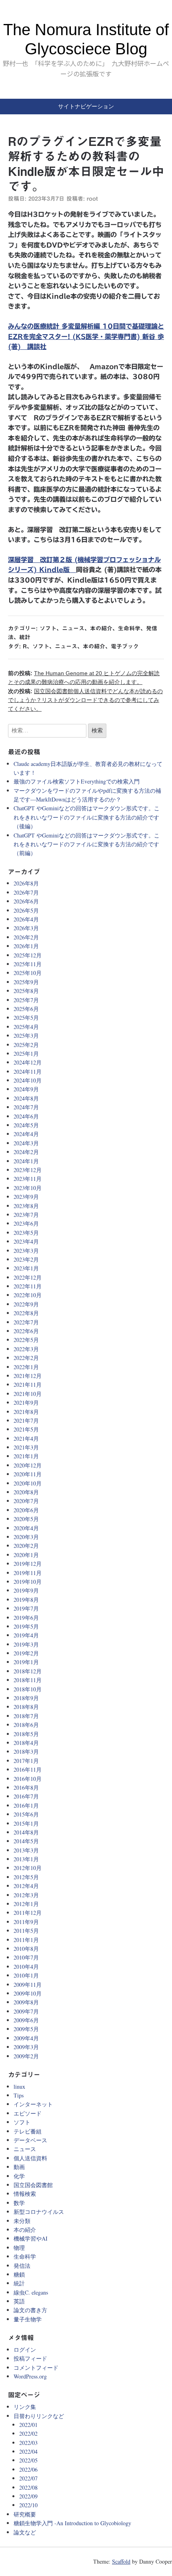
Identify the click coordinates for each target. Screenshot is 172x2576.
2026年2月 (26, 937)
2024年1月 (26, 1161)
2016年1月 (26, 1805)
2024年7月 (26, 1107)
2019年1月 (26, 1662)
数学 (19, 2203)
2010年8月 (26, 1949)
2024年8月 (26, 1098)
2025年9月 (26, 982)
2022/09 (28, 2496)
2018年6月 (26, 1725)
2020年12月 (28, 1465)
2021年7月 (26, 1421)
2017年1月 (26, 1761)
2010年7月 (26, 1957)
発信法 (22, 2266)
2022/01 (28, 2425)
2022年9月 (26, 1304)
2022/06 (28, 2469)
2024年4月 (26, 1134)
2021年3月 (26, 1447)
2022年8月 (26, 1313)
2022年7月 (26, 1322)
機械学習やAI (31, 2238)
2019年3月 (26, 1644)
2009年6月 (26, 2020)
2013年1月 (26, 1859)
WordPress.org (30, 2376)
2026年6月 (26, 901)
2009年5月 (26, 2029)
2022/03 (28, 2443)
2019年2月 (26, 1653)
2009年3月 (26, 2047)
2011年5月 (26, 1931)
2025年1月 (26, 1054)
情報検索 (25, 2194)
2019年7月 (26, 1608)
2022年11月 (28, 1286)
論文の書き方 (30, 2310)
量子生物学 (28, 2319)
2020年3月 (26, 1537)
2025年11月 (28, 964)
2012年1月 (26, 1904)
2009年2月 (26, 2056)
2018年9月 (26, 1698)
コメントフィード (36, 2368)
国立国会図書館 (33, 2185)
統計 (25, 637)
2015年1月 (26, 1823)
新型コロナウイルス (39, 2212)
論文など (25, 2532)
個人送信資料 (30, 2158)
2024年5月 (26, 1125)
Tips (19, 2095)
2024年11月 (28, 1072)
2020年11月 (28, 1474)
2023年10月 (28, 1188)
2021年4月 (26, 1439)
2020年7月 (26, 1501)
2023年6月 (26, 1223)
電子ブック (125, 646)
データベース (30, 2140)
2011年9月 (26, 1922)
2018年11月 (28, 1680)
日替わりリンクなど (39, 2416)
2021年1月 (26, 1456)
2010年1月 (26, 1975)
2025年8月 (26, 991)
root (92, 199)
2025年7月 (26, 1000)
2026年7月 (26, 892)
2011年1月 (26, 1940)
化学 (19, 2176)
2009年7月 (26, 2011)
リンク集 (25, 2407)
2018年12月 (28, 1671)
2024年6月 (26, 1116)
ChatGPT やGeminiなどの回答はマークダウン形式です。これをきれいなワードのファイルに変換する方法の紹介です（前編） (87, 844)
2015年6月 (26, 1814)
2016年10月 (28, 1779)
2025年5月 (26, 1018)
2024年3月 (26, 1143)
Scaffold (121, 2561)
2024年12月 (28, 1062)
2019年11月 (28, 1573)
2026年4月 (26, 919)
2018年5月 (26, 1734)
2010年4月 (26, 1967)
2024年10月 (28, 1080)
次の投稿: (85, 700)
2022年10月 (28, 1295)
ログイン (25, 2350)
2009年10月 (28, 1993)
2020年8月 (26, 1492)
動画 (19, 2167)
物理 (19, 2248)
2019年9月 (26, 1590)
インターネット (33, 2104)
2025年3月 (26, 1036)
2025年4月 (26, 1027)
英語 (19, 2301)
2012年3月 (26, 1895)
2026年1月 (26, 946)
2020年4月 (26, 1528)
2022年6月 (26, 1331)
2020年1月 (26, 1555)
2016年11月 (28, 1770)
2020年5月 (26, 1519)
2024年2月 (26, 1152)
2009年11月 (28, 1985)
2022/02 (28, 2433)
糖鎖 (19, 2274)
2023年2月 (26, 1259)
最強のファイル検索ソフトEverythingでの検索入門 (77, 781)
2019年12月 (28, 1564)
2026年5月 (26, 910)
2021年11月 (28, 1385)
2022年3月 (26, 1349)
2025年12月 (28, 955)
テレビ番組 (28, 2131)
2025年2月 (26, 1045)
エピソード (28, 2113)
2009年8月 (26, 2002)
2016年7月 (26, 1796)
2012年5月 (26, 1877)
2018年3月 (26, 1752)
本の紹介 (101, 628)
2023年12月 (28, 1170)
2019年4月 (26, 1635)
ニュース (73, 628)
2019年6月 (26, 1618)
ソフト (48, 628)
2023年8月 (26, 1206)
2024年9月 (26, 1089)
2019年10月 (28, 1582)
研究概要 (25, 2514)
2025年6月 (26, 1009)
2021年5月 (26, 1429)
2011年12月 (28, 1913)
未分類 (22, 2221)
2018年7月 (26, 1716)
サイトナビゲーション (86, 106)
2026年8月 (26, 883)
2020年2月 (26, 1546)
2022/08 (28, 2487)
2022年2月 (26, 1358)
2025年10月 (28, 973)
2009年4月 (26, 2038)
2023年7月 (26, 1215)
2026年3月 (26, 928)
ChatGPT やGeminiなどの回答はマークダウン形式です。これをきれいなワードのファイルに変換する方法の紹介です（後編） (87, 817)
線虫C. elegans (31, 2292)
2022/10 (28, 2505)
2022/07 (28, 2478)
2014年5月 (26, 1841)
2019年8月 (26, 1600)
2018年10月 (28, 1689)
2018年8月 (26, 1707)
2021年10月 (28, 1394)
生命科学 (129, 628)
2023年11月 (28, 1179)
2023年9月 (26, 1197)
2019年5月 (26, 1626)
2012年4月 (26, 1886)
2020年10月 (28, 1483)
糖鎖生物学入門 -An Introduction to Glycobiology (72, 2523)
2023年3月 (26, 1251)
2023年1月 (26, 1268)
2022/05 (28, 2460)
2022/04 (28, 2451)
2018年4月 (26, 1743)
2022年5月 (26, 1340)
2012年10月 (28, 1868)
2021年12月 (28, 1376)
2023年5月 (26, 1233)
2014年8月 (26, 1832)
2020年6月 (26, 1510)
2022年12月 (28, 1277)
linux (19, 2087)
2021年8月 (26, 1412)
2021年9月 (26, 1403)
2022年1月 (26, 1367)
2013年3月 (26, 1850)
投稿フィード (30, 2358)
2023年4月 (26, 1241)
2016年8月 (26, 1787)
